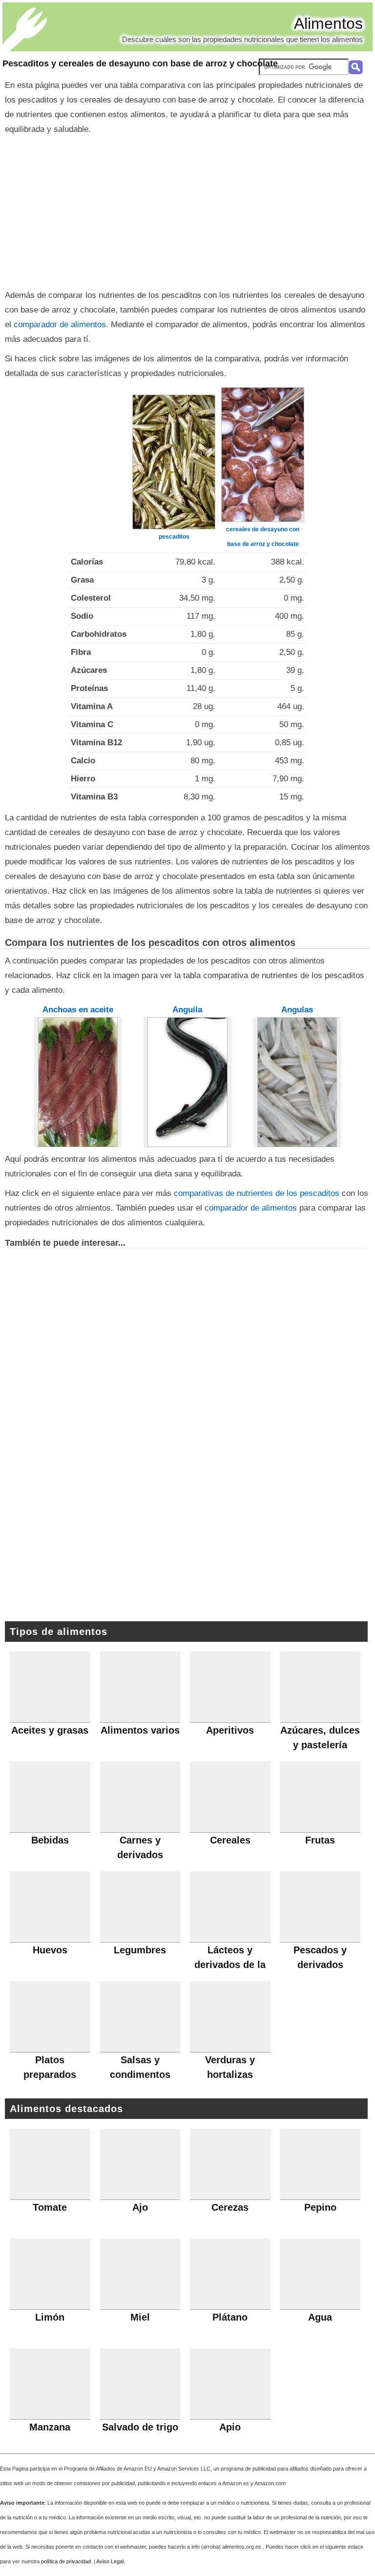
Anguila (187, 1010)
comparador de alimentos (60, 325)
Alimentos (328, 23)
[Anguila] (187, 1082)
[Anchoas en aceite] (78, 1082)
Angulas (297, 1010)
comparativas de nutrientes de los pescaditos (258, 1193)
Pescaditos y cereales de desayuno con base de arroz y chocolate (140, 63)
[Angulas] (297, 1082)
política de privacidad (66, 2561)
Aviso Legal (110, 2561)
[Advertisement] (187, 210)
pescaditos (174, 537)
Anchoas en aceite (78, 1010)
